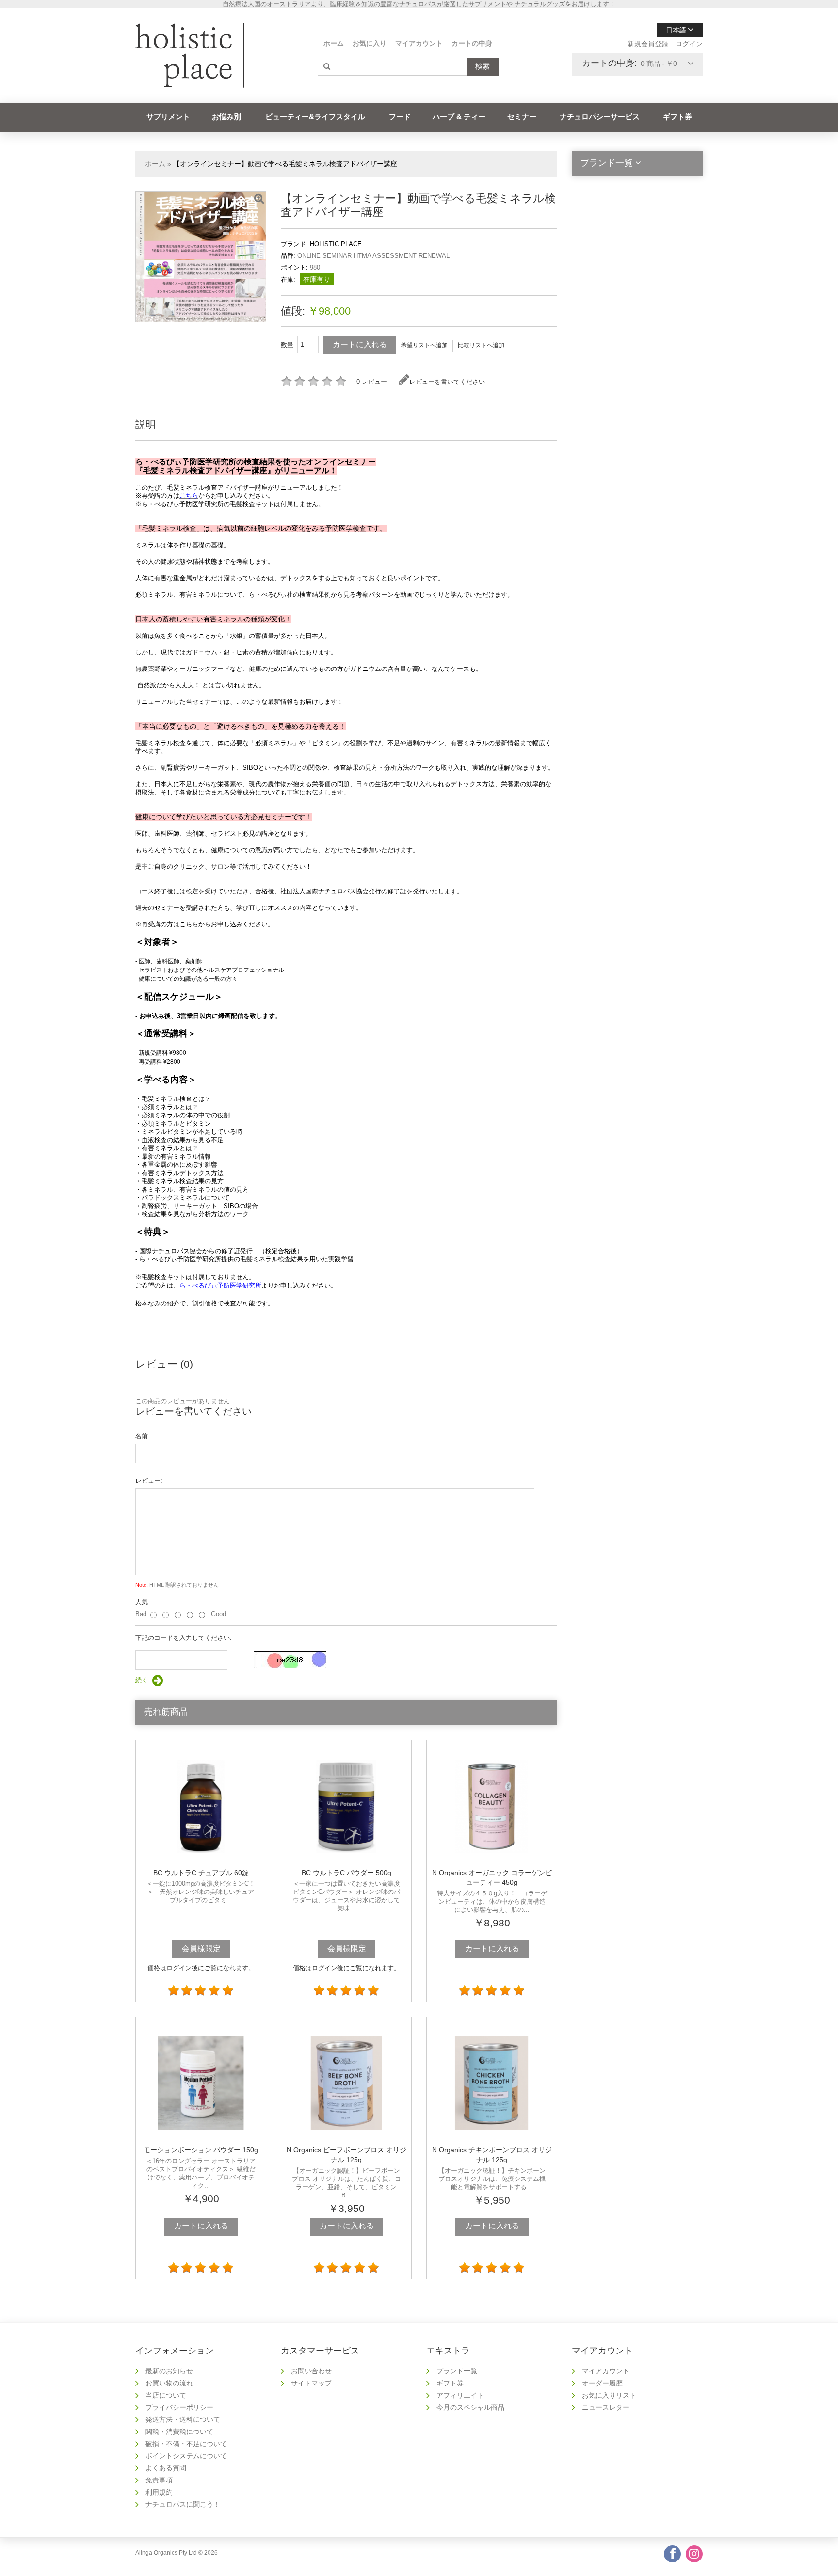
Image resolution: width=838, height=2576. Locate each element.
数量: (289, 345)
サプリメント (168, 117)
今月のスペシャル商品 (470, 2407)
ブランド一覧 (457, 2371)
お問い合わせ (311, 2371)
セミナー (522, 117)
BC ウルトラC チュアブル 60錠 (201, 1873)
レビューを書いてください (447, 382)
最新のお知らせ (169, 2371)
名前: (143, 1436)
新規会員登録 (648, 44)
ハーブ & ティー (459, 117)
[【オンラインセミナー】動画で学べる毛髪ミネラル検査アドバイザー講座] (259, 199)
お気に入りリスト (609, 2395)
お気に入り (370, 43)
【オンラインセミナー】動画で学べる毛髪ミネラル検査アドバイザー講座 (285, 164)
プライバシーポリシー (179, 2407)
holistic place (336, 244)
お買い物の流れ (169, 2383)
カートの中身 (472, 43)
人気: (143, 1602)
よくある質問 (166, 2468)
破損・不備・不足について (186, 2444)
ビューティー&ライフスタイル (315, 117)
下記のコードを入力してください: (184, 1638)
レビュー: (149, 1481)
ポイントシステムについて (186, 2456)
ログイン (689, 44)
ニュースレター (606, 2407)
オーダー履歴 (602, 2383)
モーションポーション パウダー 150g (201, 2150)
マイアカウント (419, 43)
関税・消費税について (179, 2432)
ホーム (334, 43)
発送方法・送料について (183, 2419)
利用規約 (159, 2492)
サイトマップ (311, 2383)
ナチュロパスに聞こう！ (183, 2504)
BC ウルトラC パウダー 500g (346, 1873)
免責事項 (159, 2480)
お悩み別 (226, 117)
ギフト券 (677, 117)
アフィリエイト (460, 2395)
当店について (166, 2395)
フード (400, 117)
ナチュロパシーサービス (600, 117)
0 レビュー (372, 382)
